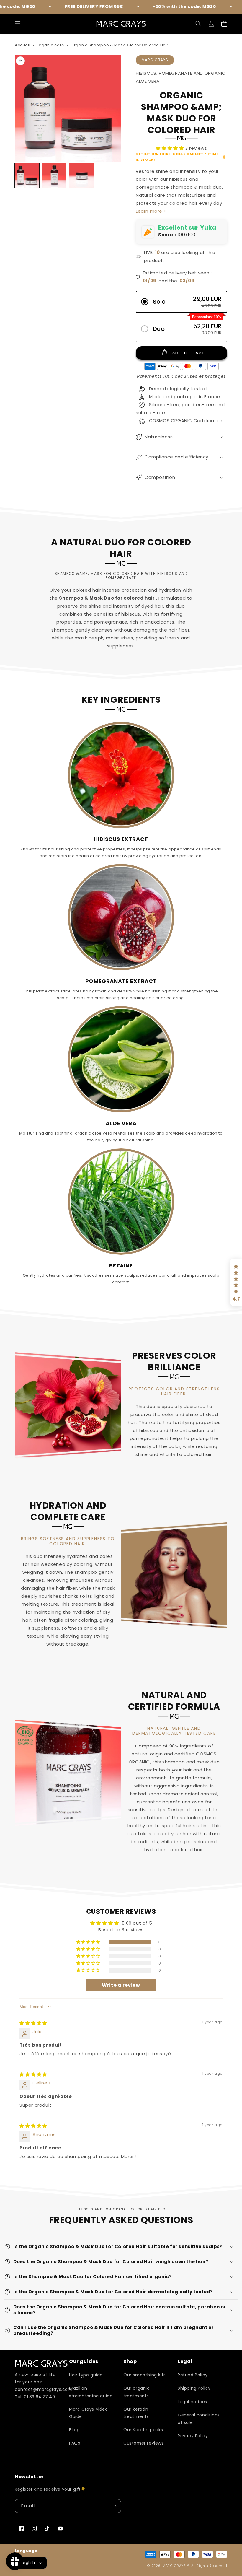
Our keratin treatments (136, 2413)
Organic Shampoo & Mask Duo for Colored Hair (120, 45)
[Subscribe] (114, 2506)
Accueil (22, 45)
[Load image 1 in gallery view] (27, 175)
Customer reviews (144, 2443)
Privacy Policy (193, 2436)
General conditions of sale (199, 2419)
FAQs (75, 2443)
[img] (33, 2023)
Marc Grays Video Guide (89, 2413)
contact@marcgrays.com (44, 2389)
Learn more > (151, 211)
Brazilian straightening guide (91, 2392)
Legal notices (192, 2402)
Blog (74, 2430)
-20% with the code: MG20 (140, 6)
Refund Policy (193, 2375)
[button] (18, 24)
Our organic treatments (137, 2392)
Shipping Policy (194, 2388)
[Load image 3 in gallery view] (82, 175)
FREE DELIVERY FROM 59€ (50, 6)
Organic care (50, 45)
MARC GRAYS (175, 2566)
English (28, 2563)
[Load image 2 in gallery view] (54, 175)
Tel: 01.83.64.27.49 (35, 2397)
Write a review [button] (121, 1985)
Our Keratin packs (143, 2430)
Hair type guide (86, 2375)
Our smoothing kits (145, 2375)
